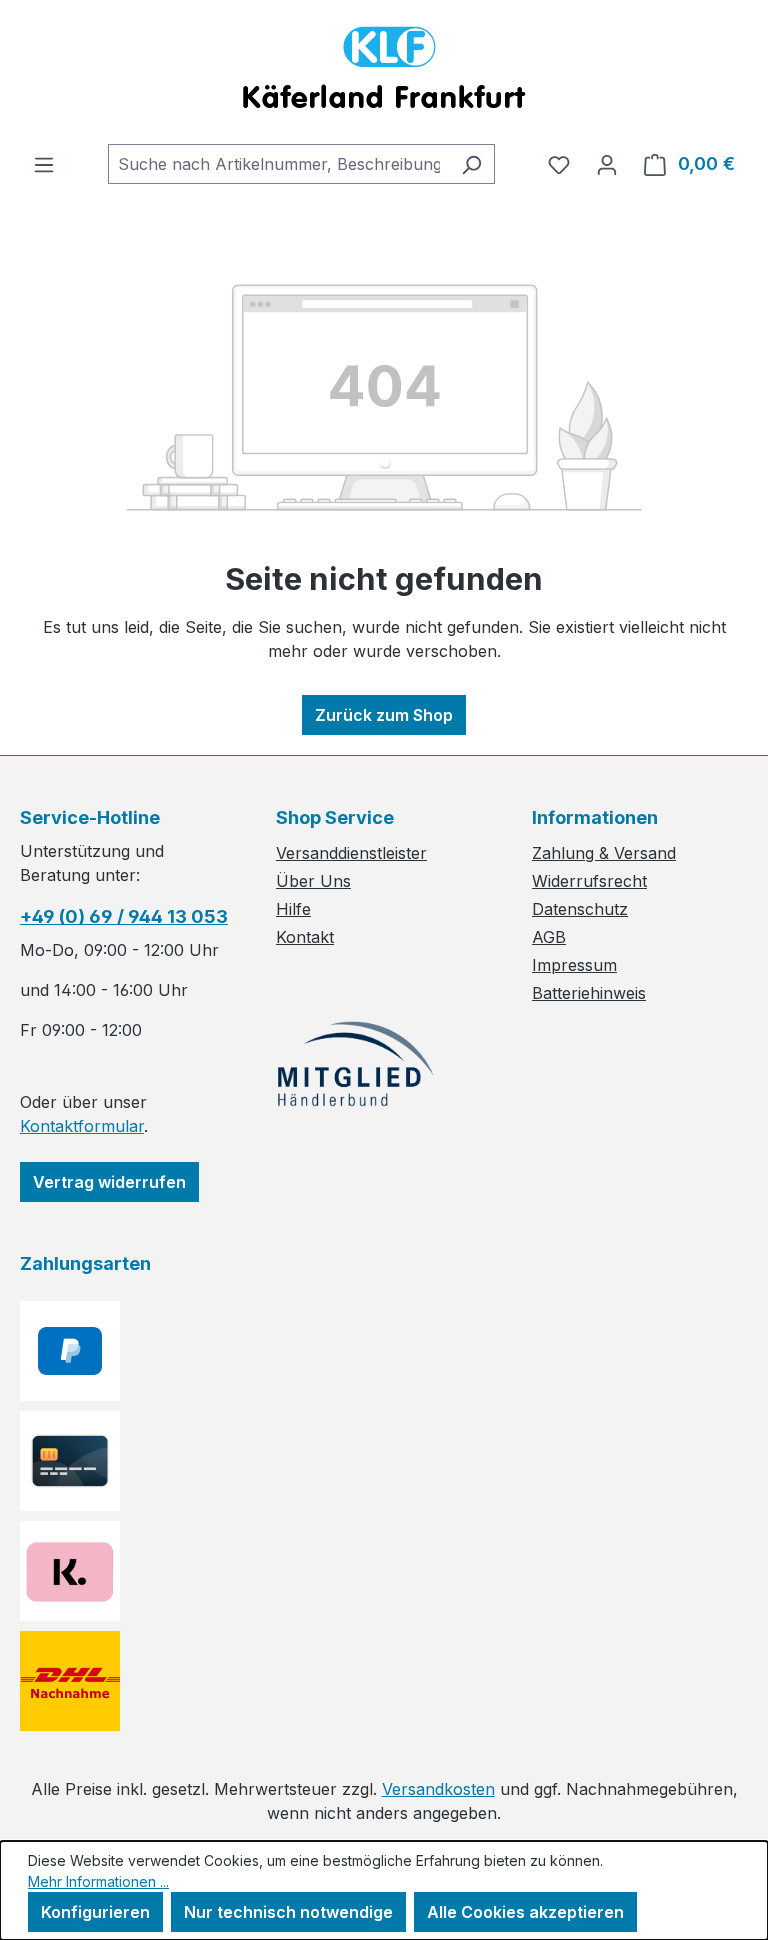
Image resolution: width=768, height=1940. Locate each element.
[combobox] (278, 164)
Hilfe (293, 909)
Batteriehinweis (589, 993)
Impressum (574, 965)
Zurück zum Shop (384, 715)
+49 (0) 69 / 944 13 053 (124, 916)
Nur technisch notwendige (288, 1912)
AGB (549, 937)
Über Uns (313, 881)
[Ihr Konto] (607, 164)
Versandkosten (438, 1789)
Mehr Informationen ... (98, 1881)
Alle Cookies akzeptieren (525, 1912)
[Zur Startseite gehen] (384, 72)
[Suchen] (471, 164)
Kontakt (305, 937)
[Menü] (44, 164)
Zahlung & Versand (604, 853)
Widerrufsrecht (589, 881)
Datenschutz (580, 909)
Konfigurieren (95, 1912)
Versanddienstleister (351, 853)
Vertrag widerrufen (109, 1182)
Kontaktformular (82, 1126)
